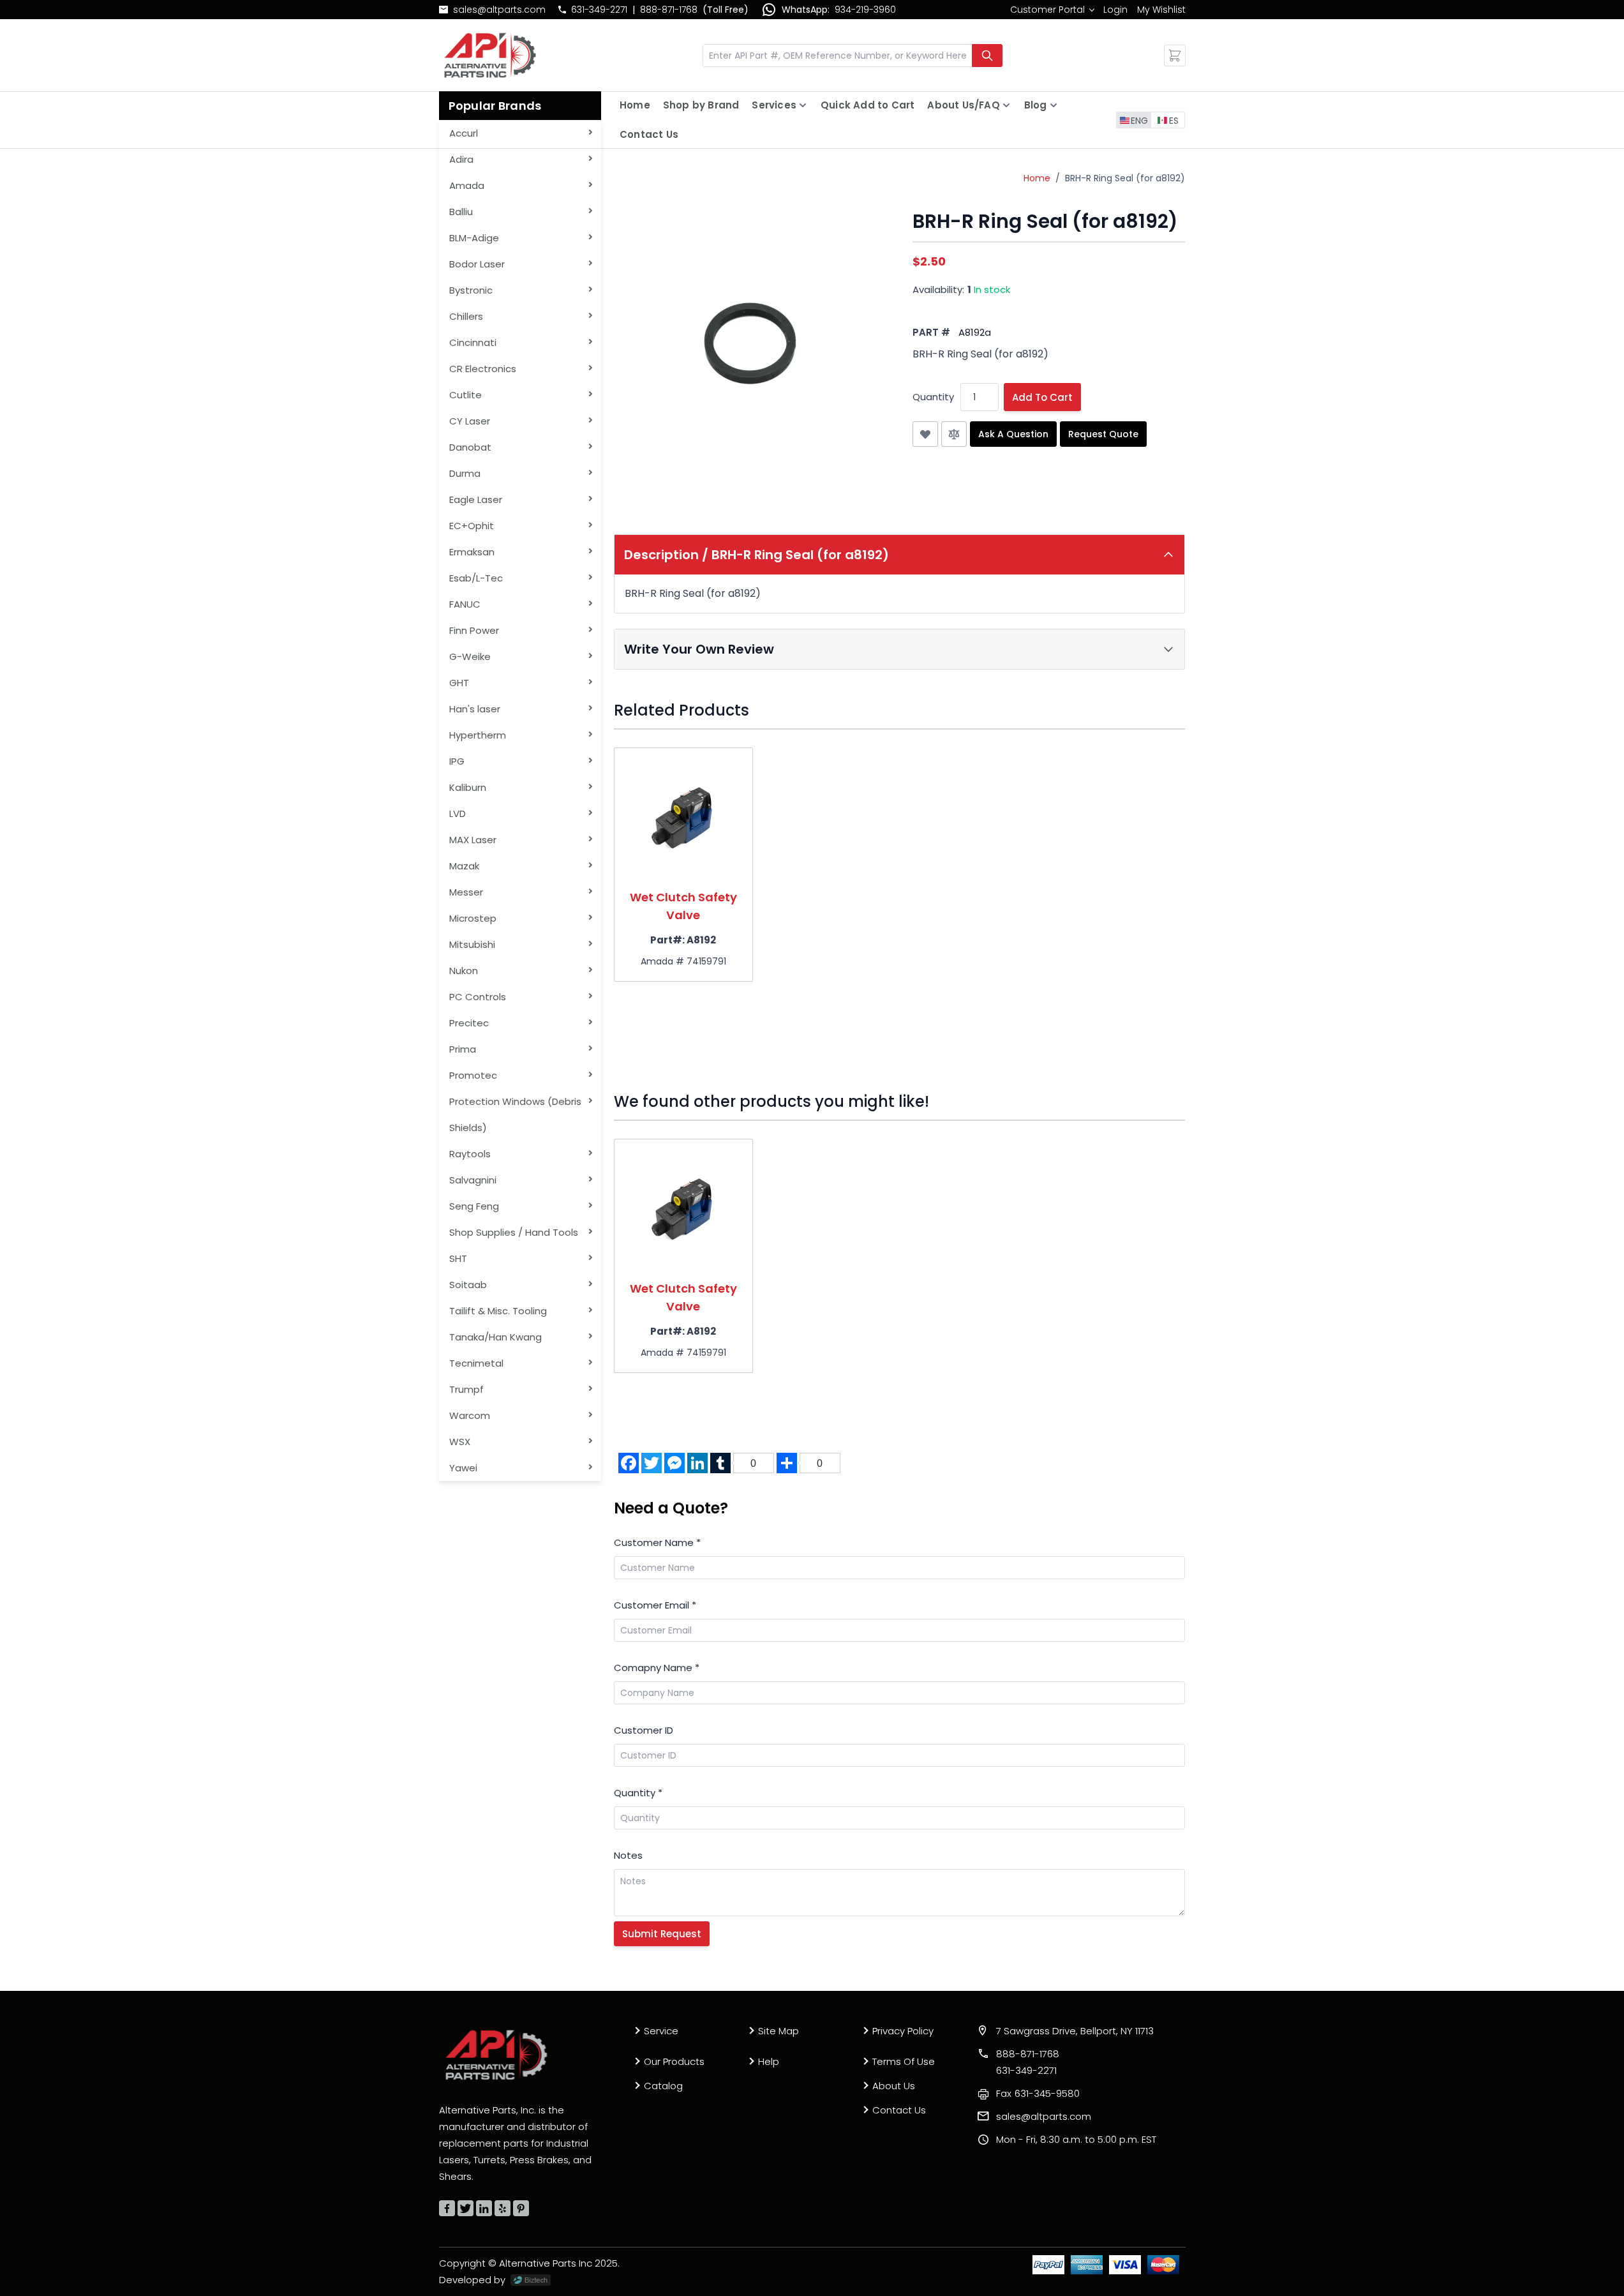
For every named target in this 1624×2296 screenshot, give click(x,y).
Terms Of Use (904, 2061)
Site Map (778, 2031)
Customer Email (655, 1605)
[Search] (987, 56)
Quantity (933, 397)
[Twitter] (466, 2208)
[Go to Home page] (490, 55)
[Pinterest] (521, 2208)
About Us (894, 2086)
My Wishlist (1161, 10)
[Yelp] (503, 2208)
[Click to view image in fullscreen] (750, 347)
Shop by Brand (701, 105)
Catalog (663, 2086)
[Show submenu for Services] (803, 105)
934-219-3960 (865, 10)
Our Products (674, 2061)
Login (1115, 10)
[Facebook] (447, 2208)
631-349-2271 (599, 10)
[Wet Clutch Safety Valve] (683, 817)
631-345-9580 (1038, 2093)
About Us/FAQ (963, 105)
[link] (1052, 10)
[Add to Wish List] (925, 434)
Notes (628, 1855)
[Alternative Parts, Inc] (496, 2055)
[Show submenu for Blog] (1054, 105)
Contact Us (649, 134)
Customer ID (644, 1730)
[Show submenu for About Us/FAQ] (1006, 105)
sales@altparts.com (499, 10)
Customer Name (657, 1542)
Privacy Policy (903, 2031)
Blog (1036, 105)
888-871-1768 (669, 10)
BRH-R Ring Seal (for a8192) (1125, 178)
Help (769, 2061)
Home (635, 105)
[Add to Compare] (954, 434)
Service (661, 2031)
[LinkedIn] (484, 2208)
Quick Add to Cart (868, 105)
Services (774, 105)
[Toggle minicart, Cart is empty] (1175, 56)
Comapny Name (657, 1668)
